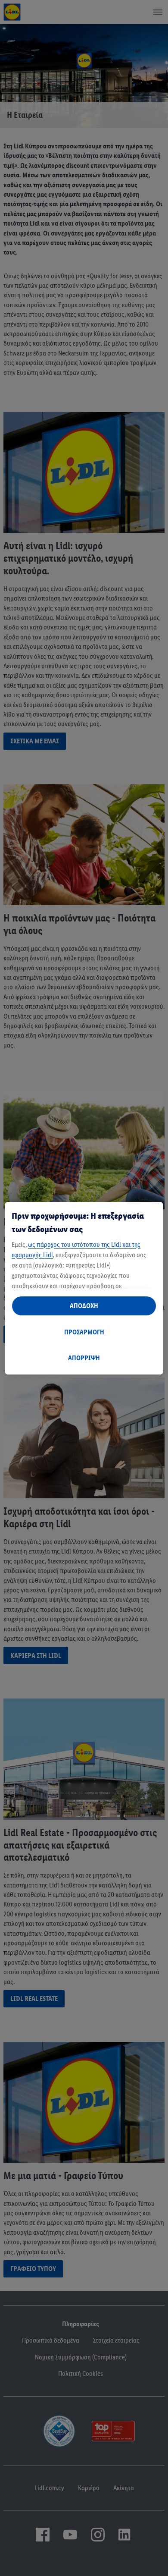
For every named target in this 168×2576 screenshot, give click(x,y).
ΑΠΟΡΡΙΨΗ (84, 1358)
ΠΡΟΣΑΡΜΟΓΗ (84, 1332)
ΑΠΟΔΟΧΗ (84, 1306)
